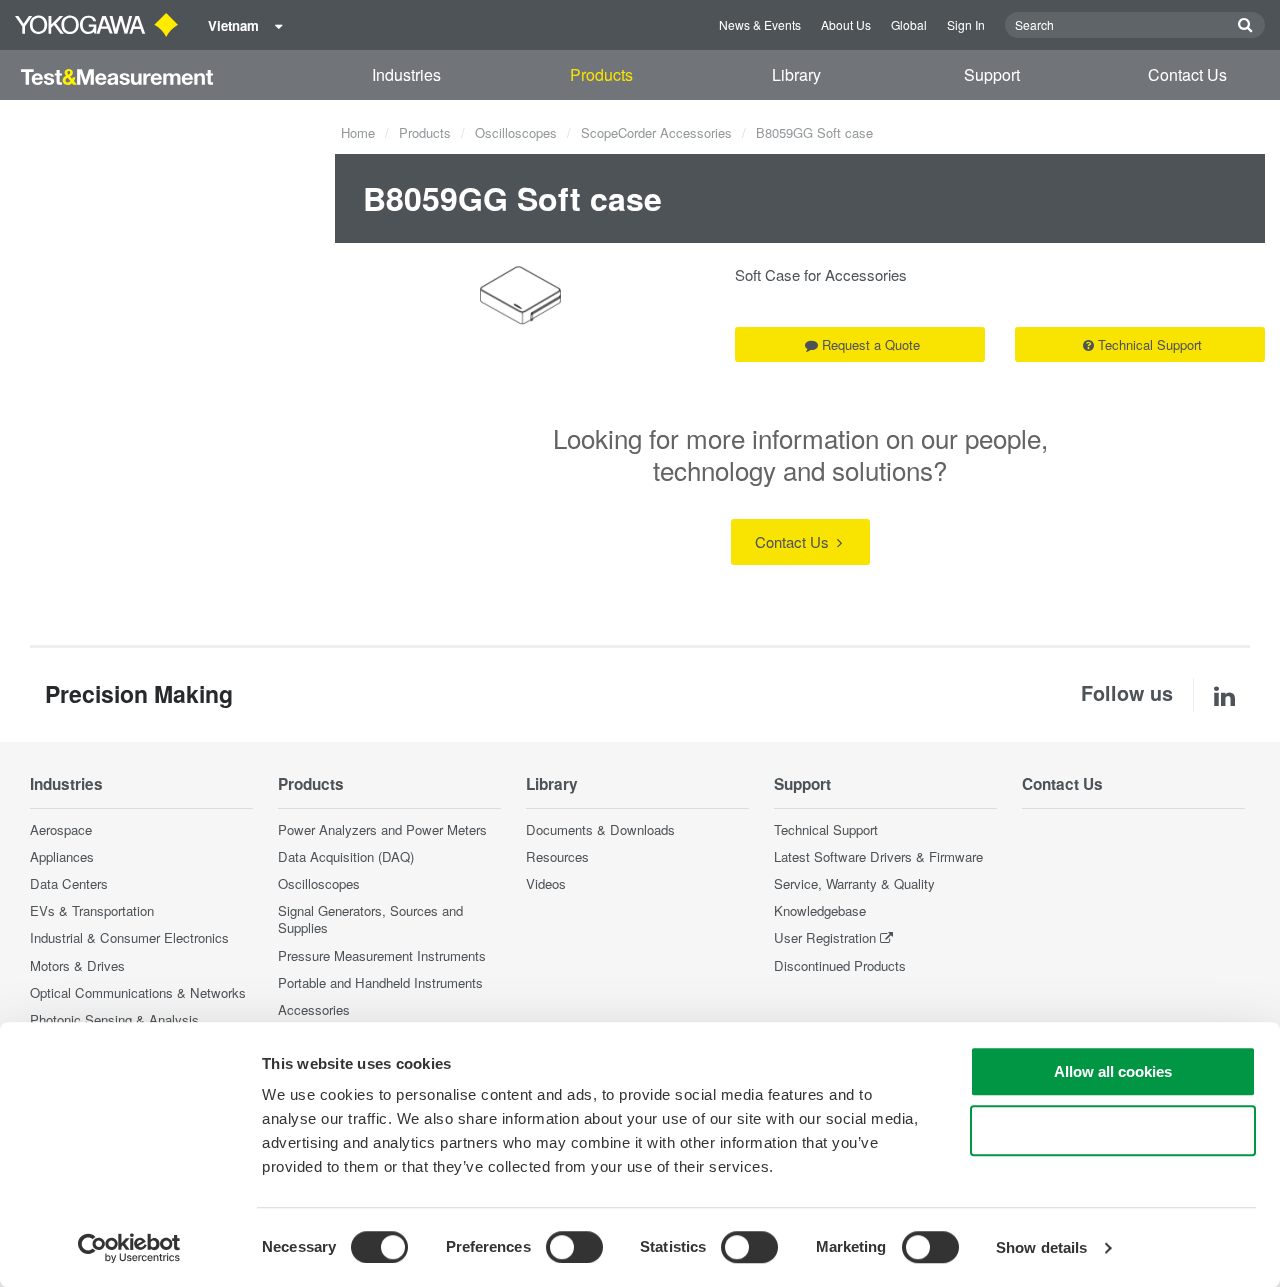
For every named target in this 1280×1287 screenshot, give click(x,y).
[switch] (574, 1247)
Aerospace (61, 829)
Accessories (314, 1009)
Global (909, 24)
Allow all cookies (1113, 1071)
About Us (846, 24)
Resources (557, 856)
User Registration (825, 937)
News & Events (760, 24)
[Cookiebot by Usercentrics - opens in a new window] (129, 1248)
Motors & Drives (77, 965)
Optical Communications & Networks (138, 992)
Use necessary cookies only (1113, 1130)
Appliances (62, 856)
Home (358, 132)
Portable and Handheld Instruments (380, 982)
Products (601, 74)
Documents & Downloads (600, 829)
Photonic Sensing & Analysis (114, 1019)
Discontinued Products (840, 965)
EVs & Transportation (92, 910)
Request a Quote (871, 344)
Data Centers (69, 883)
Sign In (966, 24)
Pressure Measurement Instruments (382, 955)
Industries (406, 74)
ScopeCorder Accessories (656, 132)
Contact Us (1187, 74)
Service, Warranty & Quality (854, 883)
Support (992, 74)
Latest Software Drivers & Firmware (878, 856)
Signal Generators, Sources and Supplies (370, 919)
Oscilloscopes (516, 132)
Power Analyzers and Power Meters (382, 829)
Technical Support (1150, 344)
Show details (1041, 1247)
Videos (546, 883)
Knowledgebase (820, 910)
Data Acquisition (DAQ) (346, 856)
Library (796, 74)
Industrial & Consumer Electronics (129, 937)
